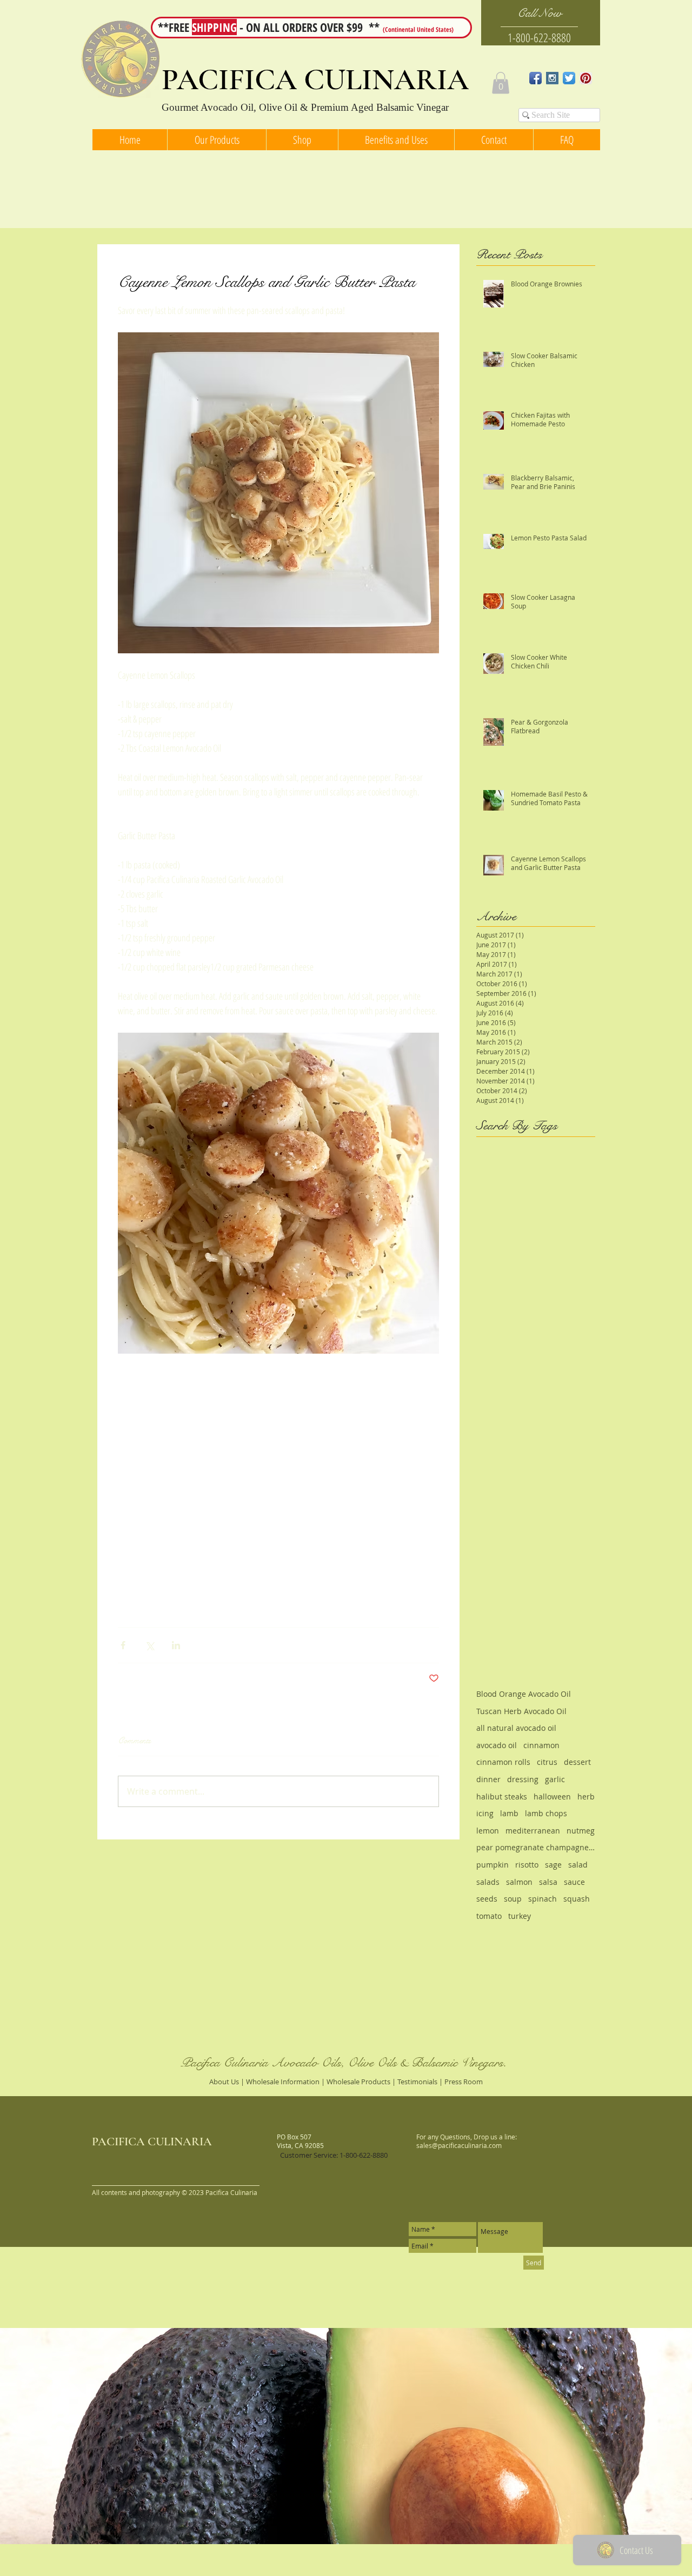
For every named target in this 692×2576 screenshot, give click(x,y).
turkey (520, 1916)
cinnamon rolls (503, 1762)
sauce (574, 1882)
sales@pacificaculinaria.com (459, 2145)
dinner (488, 1779)
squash (577, 1899)
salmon (519, 1882)
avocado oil (497, 1745)
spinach (543, 1899)
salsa (548, 1882)
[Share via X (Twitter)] (149, 1645)
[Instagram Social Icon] (552, 78)
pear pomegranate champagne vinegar (536, 1847)
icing (485, 1813)
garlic (555, 1779)
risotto (527, 1865)
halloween (552, 1796)
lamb (509, 1813)
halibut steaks (502, 1796)
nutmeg (581, 1831)
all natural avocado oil (516, 1728)
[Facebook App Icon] (535, 78)
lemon (488, 1831)
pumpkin (493, 1865)
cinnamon (541, 1745)
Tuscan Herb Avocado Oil (521, 1711)
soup (513, 1899)
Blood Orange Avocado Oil (524, 1694)
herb (586, 1796)
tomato (489, 1916)
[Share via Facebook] (123, 1645)
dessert (577, 1762)
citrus (547, 1762)
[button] (501, 83)
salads (488, 1882)
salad (578, 1865)
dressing (523, 1779)
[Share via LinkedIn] (176, 1645)
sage (553, 1865)
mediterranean (533, 1831)
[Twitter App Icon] (569, 78)
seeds (487, 1899)
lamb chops (546, 1813)
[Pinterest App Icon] (586, 78)
